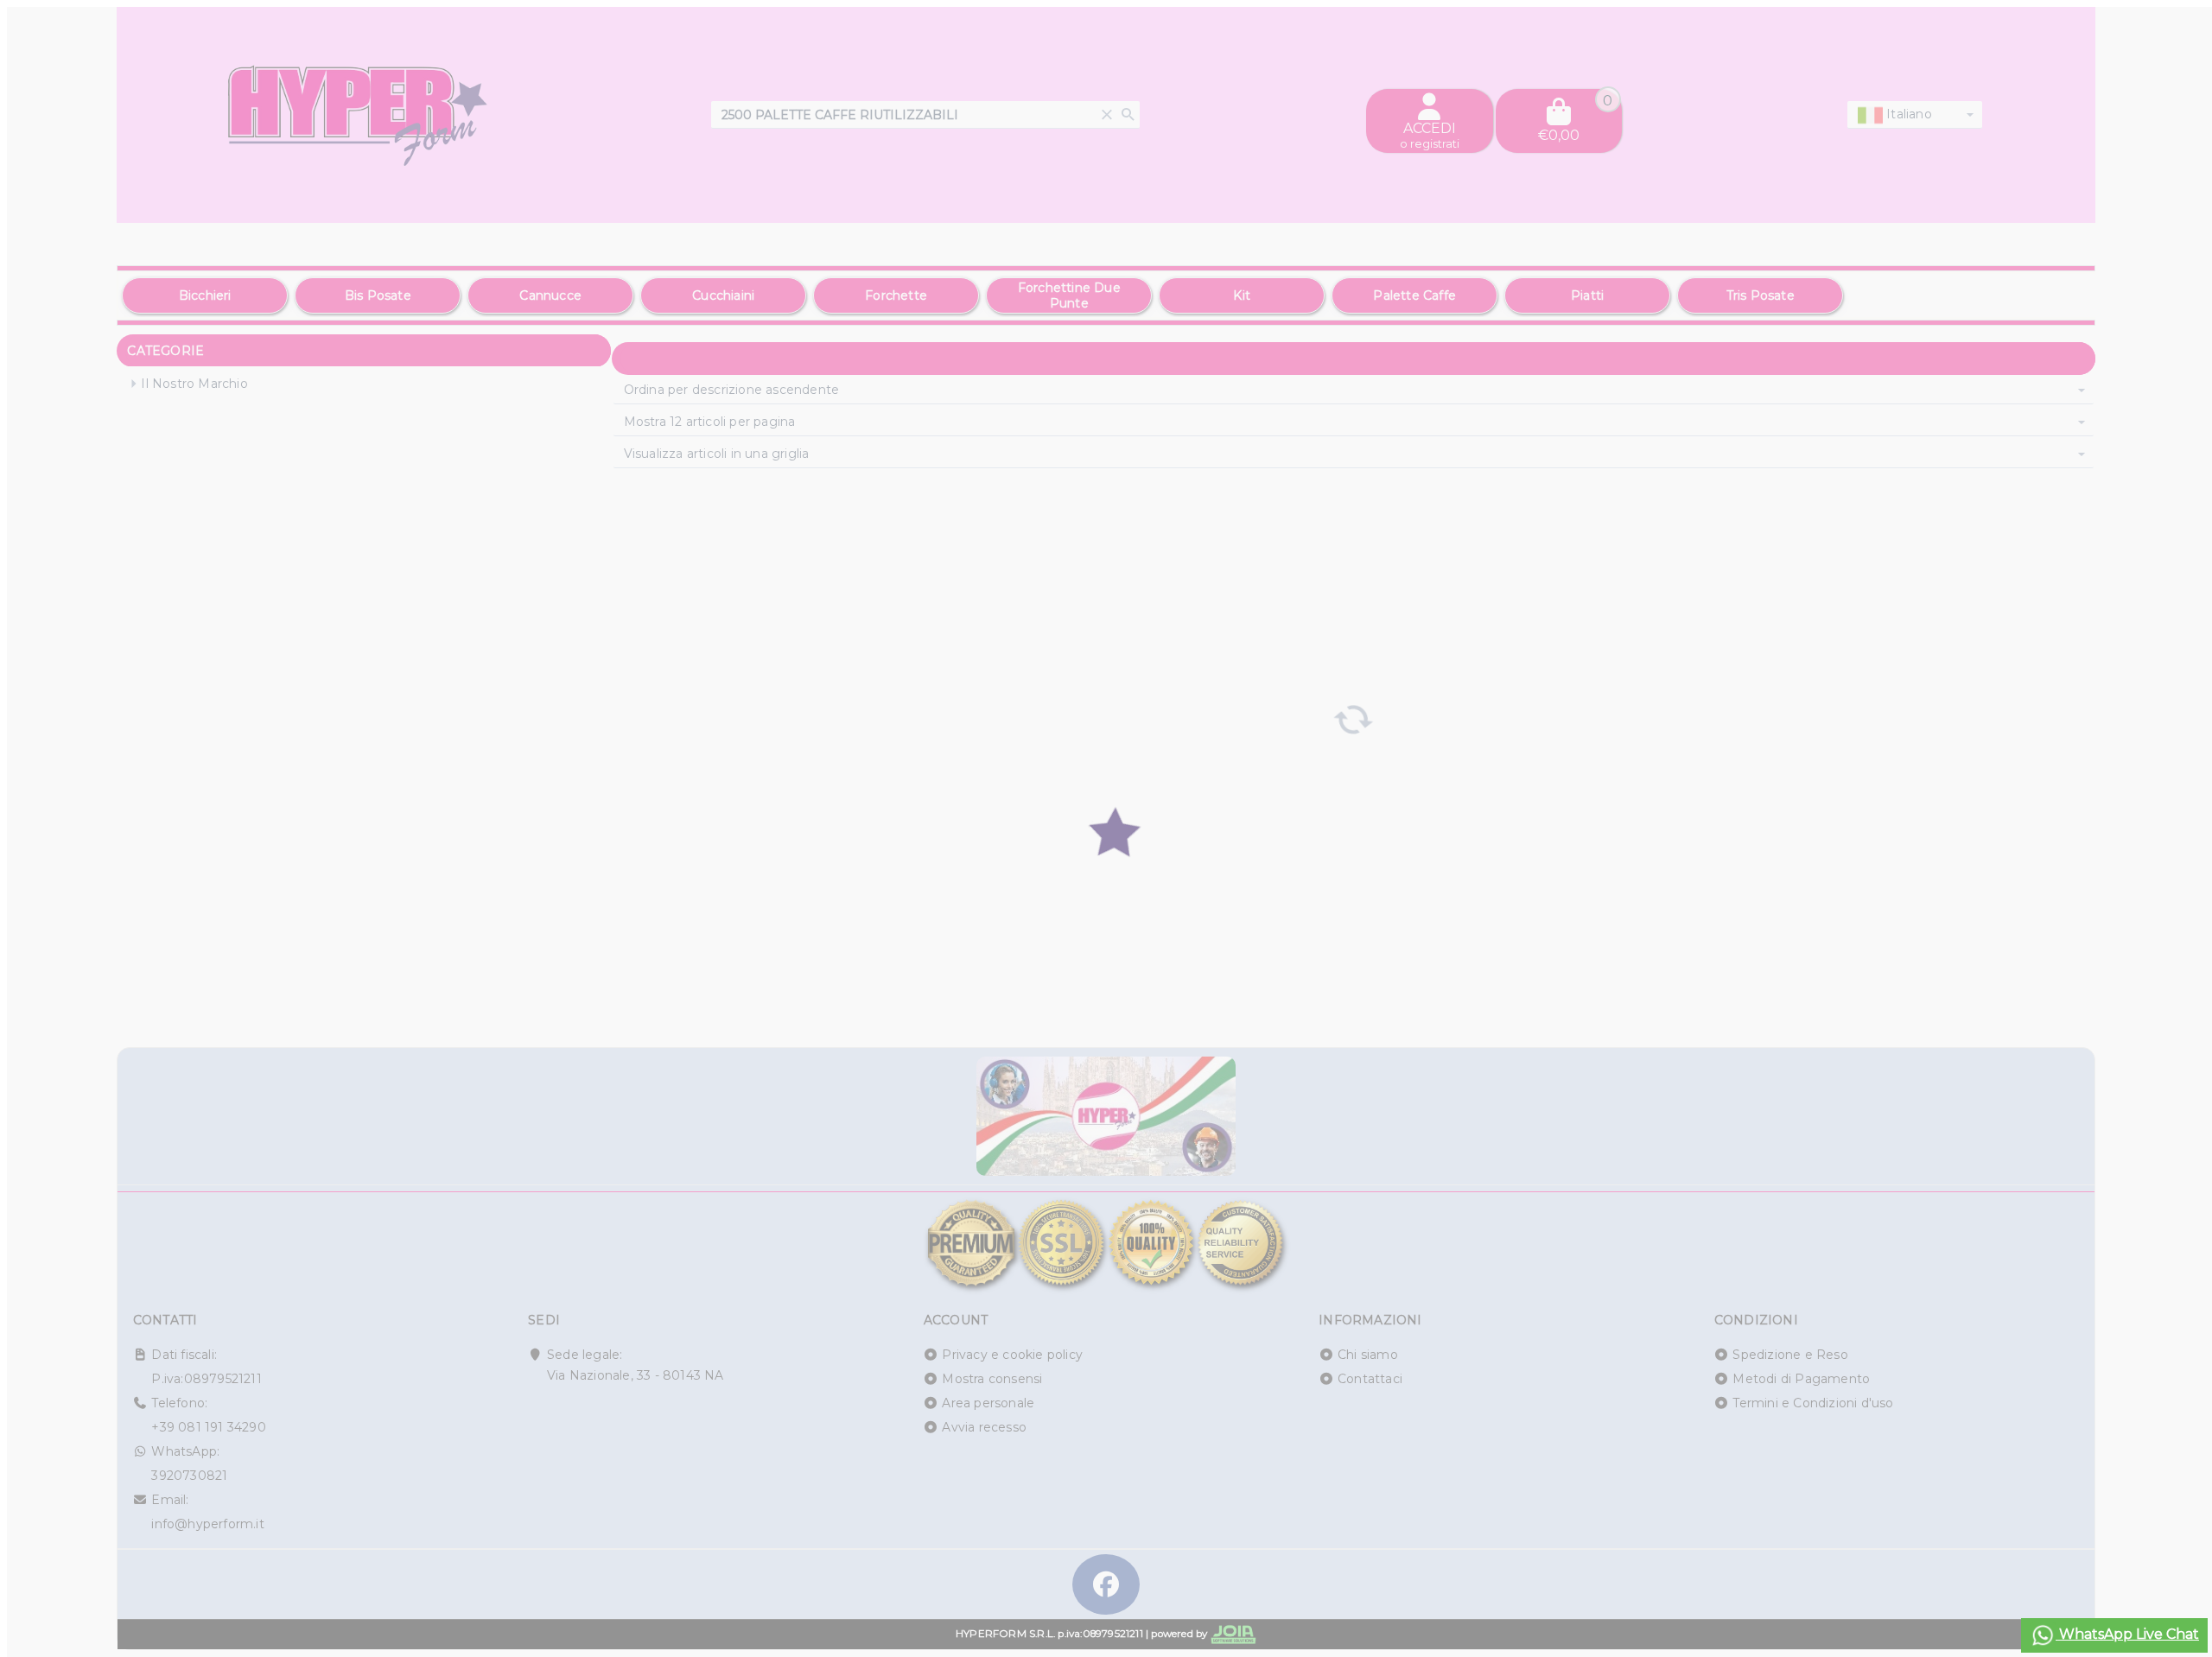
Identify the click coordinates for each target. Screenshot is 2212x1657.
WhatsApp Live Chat (2127, 1634)
